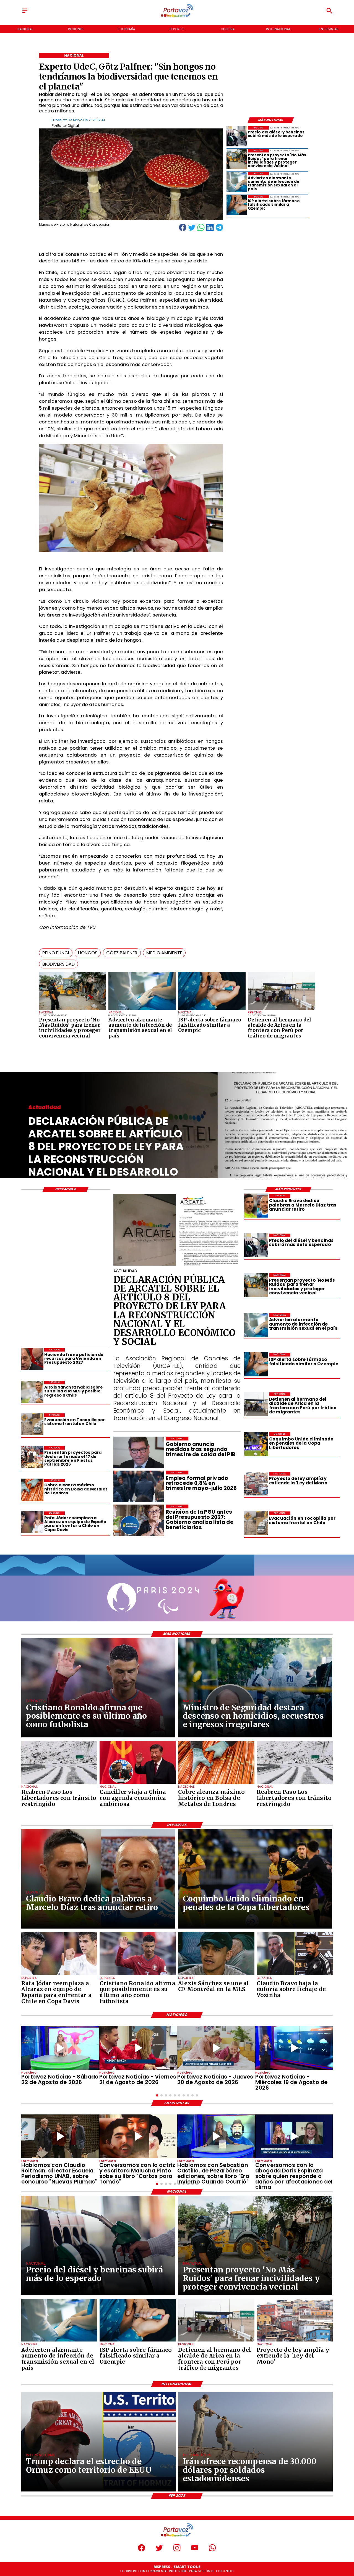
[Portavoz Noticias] (25, 13)
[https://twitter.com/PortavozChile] (159, 2550)
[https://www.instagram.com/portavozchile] (177, 2550)
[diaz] (256, 1206)
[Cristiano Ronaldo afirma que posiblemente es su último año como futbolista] (138, 1975)
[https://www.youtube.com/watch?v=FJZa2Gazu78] (60, 2136)
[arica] (282, 1010)
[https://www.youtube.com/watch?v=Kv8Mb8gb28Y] (60, 2048)
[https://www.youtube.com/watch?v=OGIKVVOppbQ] (294, 2048)
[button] (56, 953)
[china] (138, 1784)
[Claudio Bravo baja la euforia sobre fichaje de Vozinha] (295, 1975)
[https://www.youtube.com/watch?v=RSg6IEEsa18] (138, 2048)
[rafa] (32, 1523)
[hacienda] (32, 1359)
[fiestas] (32, 1457)
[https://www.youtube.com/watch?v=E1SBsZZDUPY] (138, 2136)
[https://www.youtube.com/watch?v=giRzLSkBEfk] (216, 2048)
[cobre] (32, 1490)
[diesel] (237, 136)
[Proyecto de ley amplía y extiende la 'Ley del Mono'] (256, 1484)
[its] (142, 1010)
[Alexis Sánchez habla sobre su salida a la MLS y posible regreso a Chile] (32, 1392)
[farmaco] (212, 1010)
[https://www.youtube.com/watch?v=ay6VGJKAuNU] (294, 2136)
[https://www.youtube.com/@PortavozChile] (195, 2550)
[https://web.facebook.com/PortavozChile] (141, 2550)
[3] (177, 1265)
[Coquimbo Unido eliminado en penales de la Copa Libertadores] (256, 1444)
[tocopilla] (256, 1523)
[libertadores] (59, 1784)
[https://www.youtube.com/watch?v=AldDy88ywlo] (216, 2136)
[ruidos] (73, 1010)
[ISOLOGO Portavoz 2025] (177, 17)
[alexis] (216, 1975)
